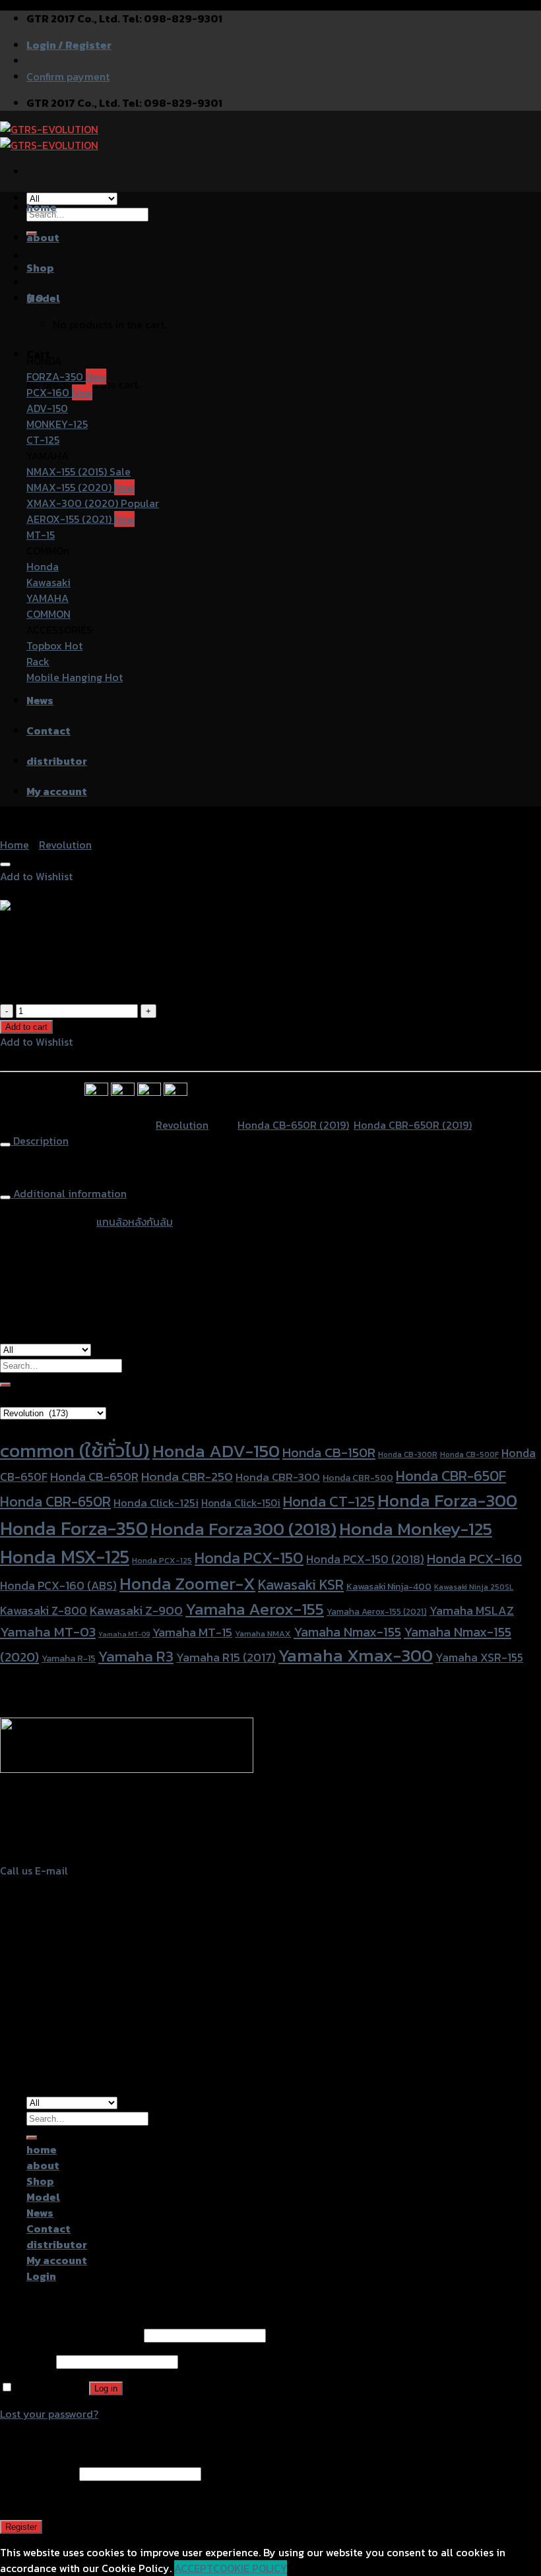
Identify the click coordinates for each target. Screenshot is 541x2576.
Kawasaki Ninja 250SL (474, 1587)
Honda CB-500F (469, 1454)
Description (40, 1141)
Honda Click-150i (241, 1503)
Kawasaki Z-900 (136, 1610)
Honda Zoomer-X (187, 1583)
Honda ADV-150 (216, 1451)
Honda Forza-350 (74, 1528)
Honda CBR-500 (358, 1478)
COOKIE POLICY (250, 2568)
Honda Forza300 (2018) (243, 1529)
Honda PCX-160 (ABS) (58, 1585)
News (40, 700)
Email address (38, 2473)
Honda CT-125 (329, 1501)
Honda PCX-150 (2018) (365, 1559)
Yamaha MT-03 (48, 1632)
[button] (36, 876)
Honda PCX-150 (249, 1558)
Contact (48, 731)
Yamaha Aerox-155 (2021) (377, 1611)
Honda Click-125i (156, 1503)
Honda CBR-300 (278, 1477)
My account (57, 791)
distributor (57, 761)
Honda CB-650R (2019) (293, 1125)
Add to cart (26, 1027)
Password (27, 2361)
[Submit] (5, 1385)
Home (15, 845)
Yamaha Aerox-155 (255, 1609)
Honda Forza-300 (447, 1500)
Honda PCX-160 (474, 1559)
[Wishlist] (5, 864)
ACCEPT (194, 2568)
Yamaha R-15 (69, 1659)
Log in (106, 2388)
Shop (40, 268)
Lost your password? (49, 2414)
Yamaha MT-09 (124, 1634)
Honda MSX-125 (65, 1557)
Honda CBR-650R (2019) (413, 1125)
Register (21, 2527)
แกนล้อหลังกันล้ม (135, 1222)
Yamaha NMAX (263, 1633)
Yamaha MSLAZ (472, 1610)
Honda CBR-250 (187, 1477)
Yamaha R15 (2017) (226, 1657)
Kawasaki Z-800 (44, 1610)
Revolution (65, 845)
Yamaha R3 (136, 1656)
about (43, 237)
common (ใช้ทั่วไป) (75, 1451)
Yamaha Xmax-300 (356, 1655)
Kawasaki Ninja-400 (389, 1587)
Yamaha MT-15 (192, 1632)
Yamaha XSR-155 (479, 1658)
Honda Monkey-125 (416, 1529)
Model (43, 298)
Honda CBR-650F (451, 1476)
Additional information (69, 1193)
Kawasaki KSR (301, 1585)
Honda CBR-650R (55, 1502)
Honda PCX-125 (162, 1560)
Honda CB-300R (408, 1454)
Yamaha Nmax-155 (347, 1632)
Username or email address (71, 2335)
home (42, 207)
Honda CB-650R (94, 1477)
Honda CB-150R (329, 1453)
